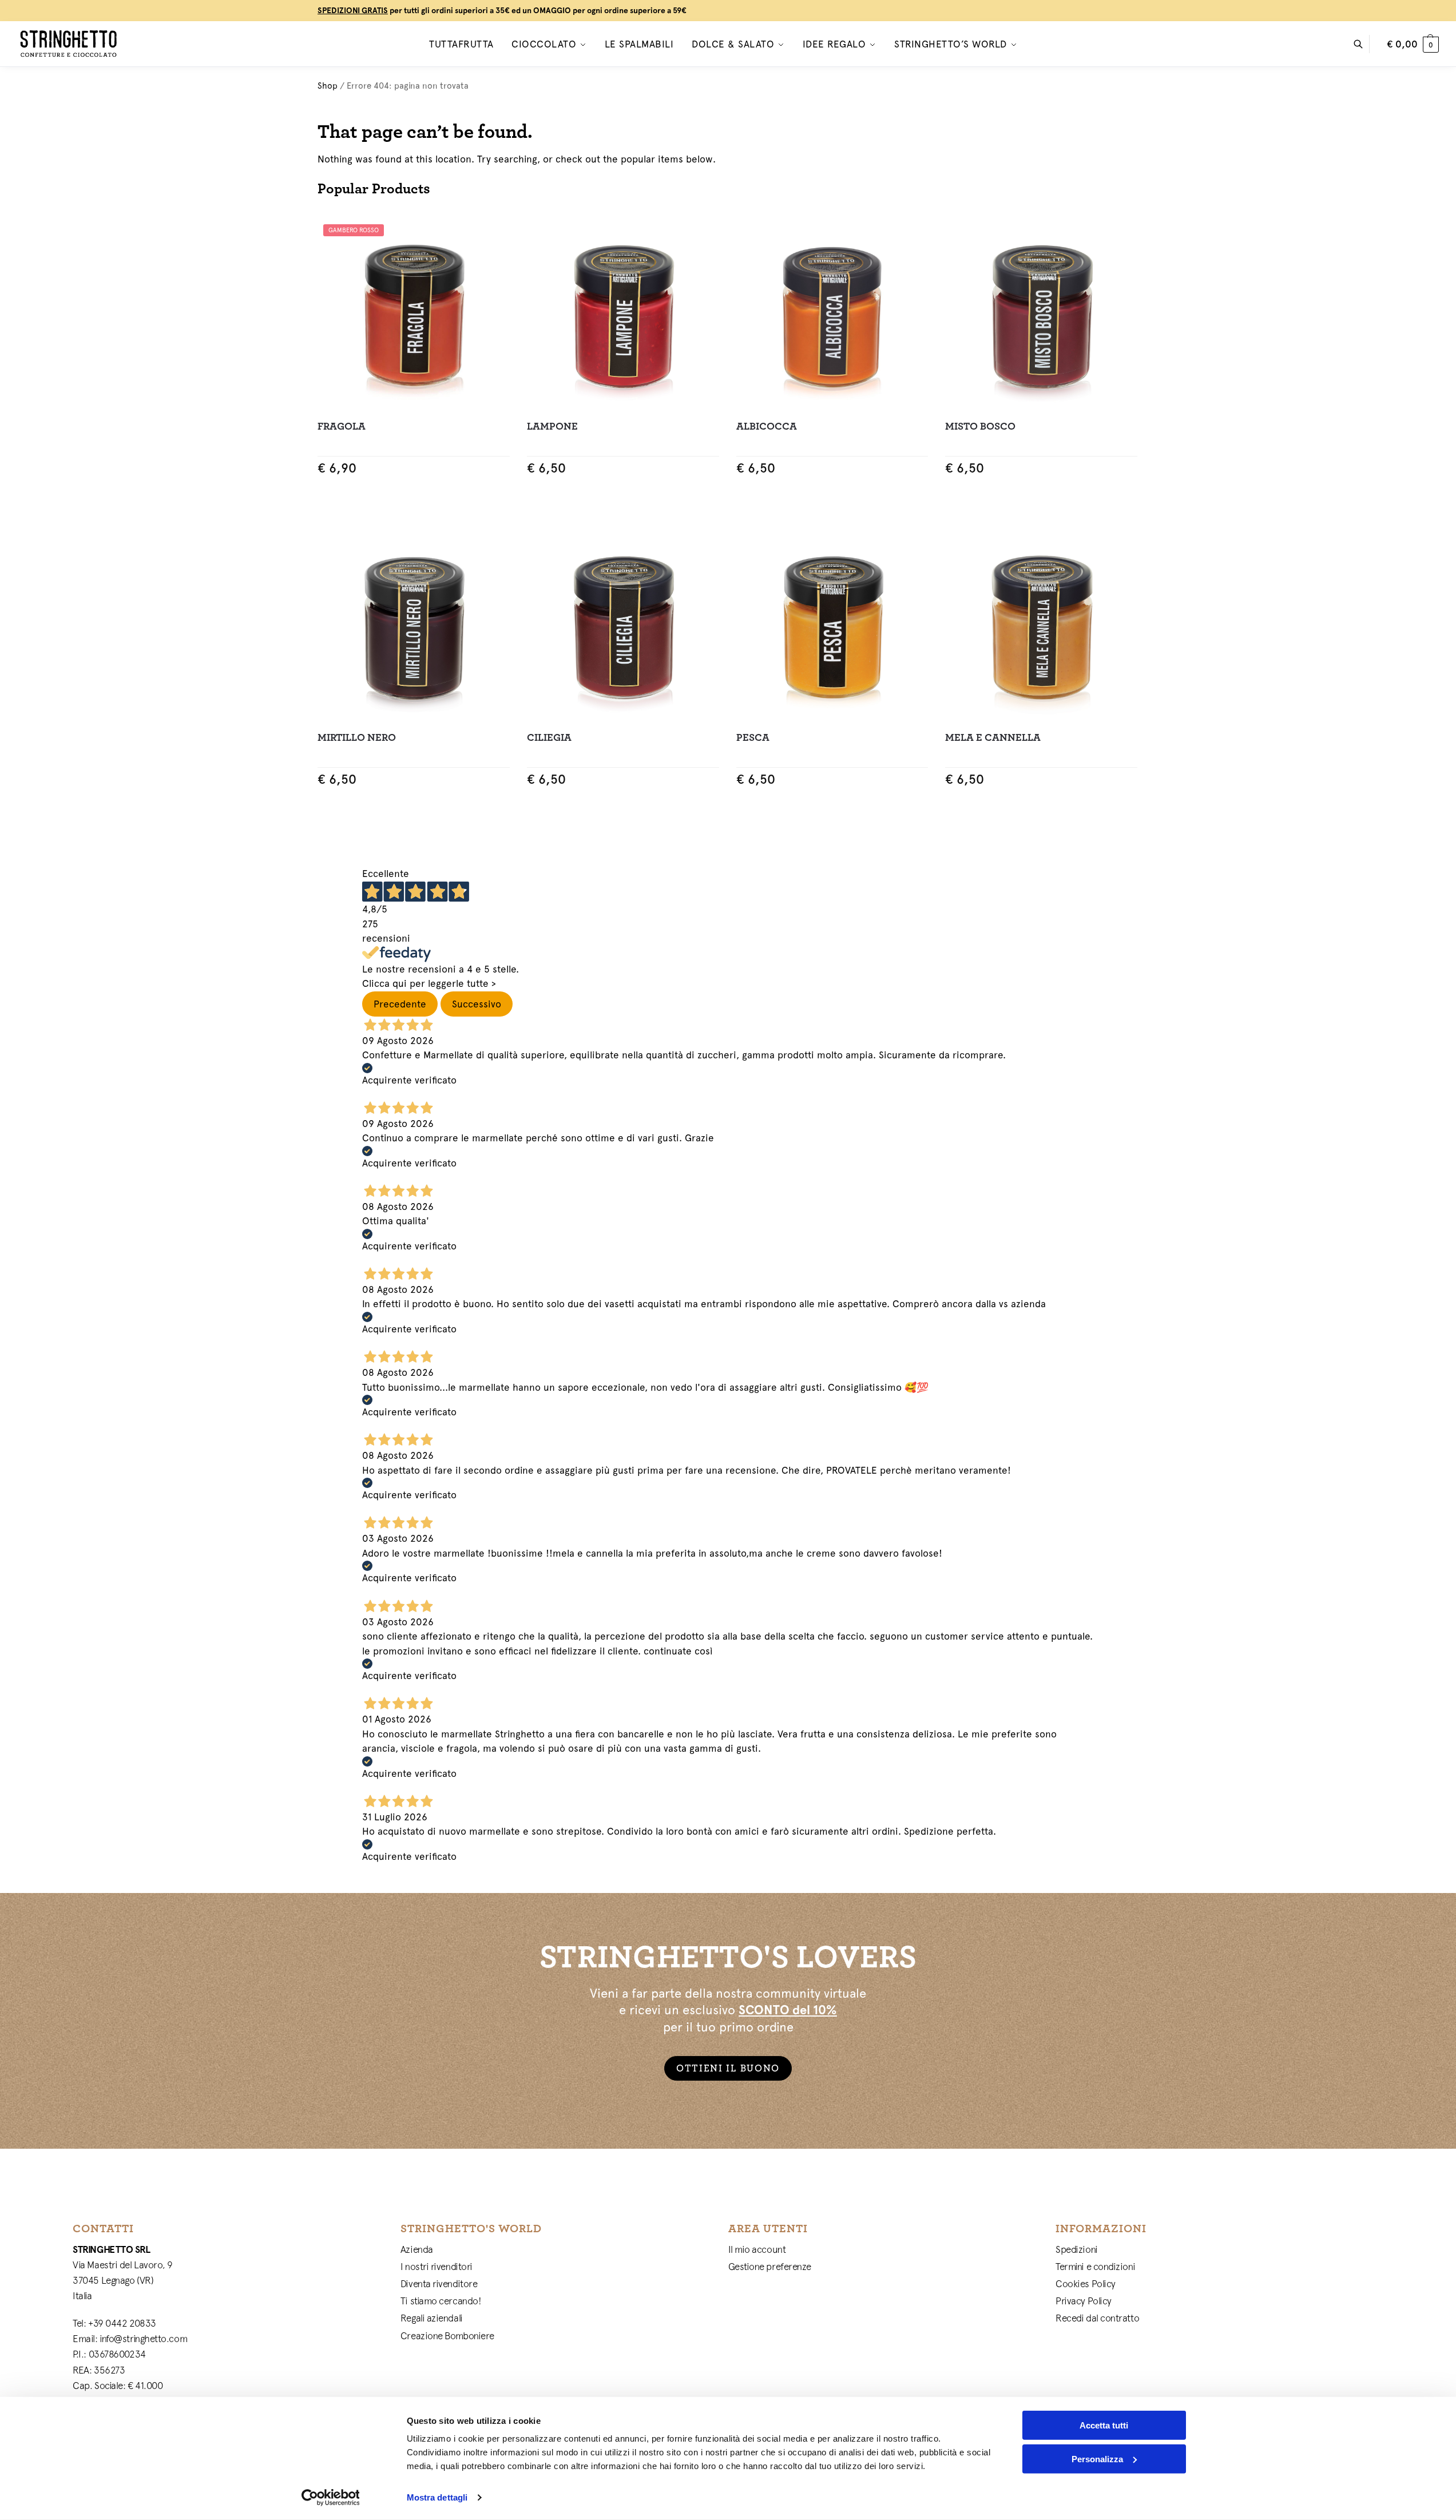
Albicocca (767, 426)
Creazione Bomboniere (447, 2336)
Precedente (400, 1004)
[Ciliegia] (623, 626)
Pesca (753, 738)
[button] (1413, 44)
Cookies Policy (1086, 2284)
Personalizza (1097, 2459)
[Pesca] (832, 626)
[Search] (1364, 44)
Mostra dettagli (437, 2497)
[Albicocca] (832, 315)
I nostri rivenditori (437, 2267)
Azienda (417, 2249)
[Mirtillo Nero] (414, 626)
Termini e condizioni (1095, 2267)
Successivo (477, 1004)
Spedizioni (1077, 2249)
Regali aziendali (432, 2318)
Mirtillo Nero (357, 738)
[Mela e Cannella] (1041, 626)
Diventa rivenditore (439, 2284)
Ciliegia (549, 738)
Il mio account (757, 2249)
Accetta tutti (1104, 2425)
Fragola (342, 426)
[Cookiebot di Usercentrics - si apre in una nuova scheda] (330, 2498)
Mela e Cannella (993, 738)
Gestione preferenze (770, 2267)
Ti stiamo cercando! (441, 2301)
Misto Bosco (980, 426)
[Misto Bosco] (1041, 315)
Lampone (552, 426)
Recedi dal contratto (1097, 2318)
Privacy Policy (1084, 2301)
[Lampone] (623, 315)
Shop (328, 86)
